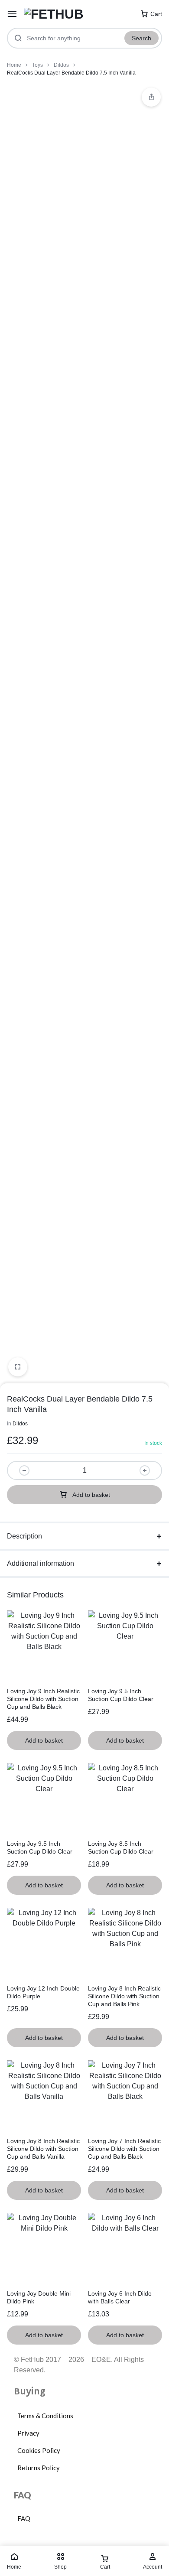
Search (141, 38)
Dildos (61, 65)
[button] (151, 97)
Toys (37, 65)
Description (24, 1536)
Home (14, 65)
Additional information (41, 1563)
